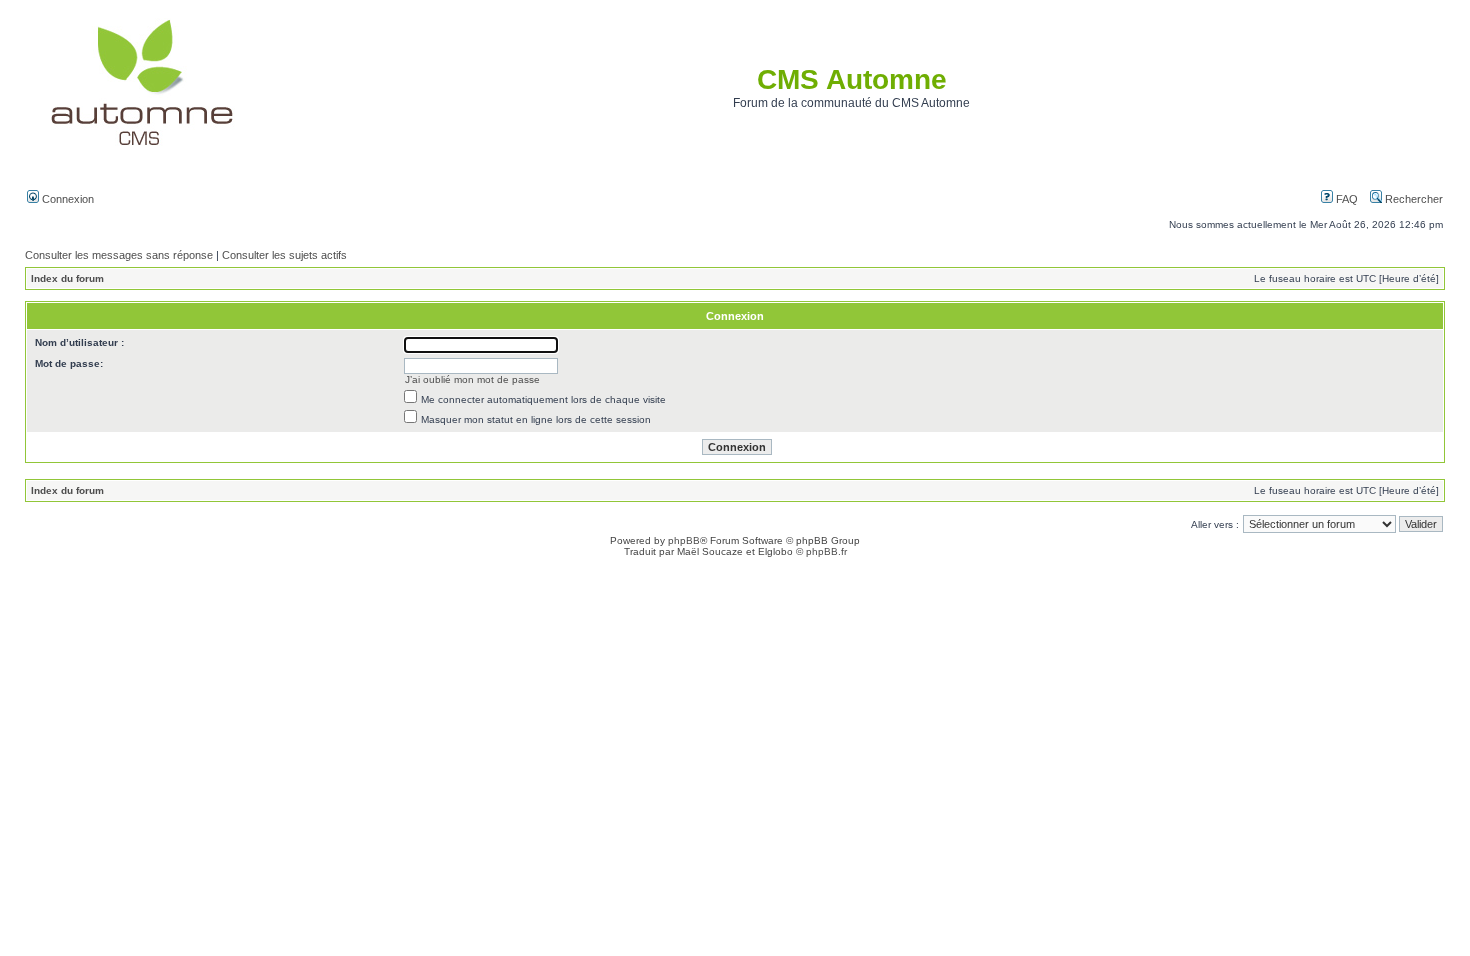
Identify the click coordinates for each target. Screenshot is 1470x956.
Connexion (66, 199)
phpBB (684, 540)
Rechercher (1412, 199)
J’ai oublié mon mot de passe (472, 379)
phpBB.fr (826, 551)
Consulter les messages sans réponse (119, 255)
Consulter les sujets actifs (284, 255)
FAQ (1345, 199)
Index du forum (67, 278)
